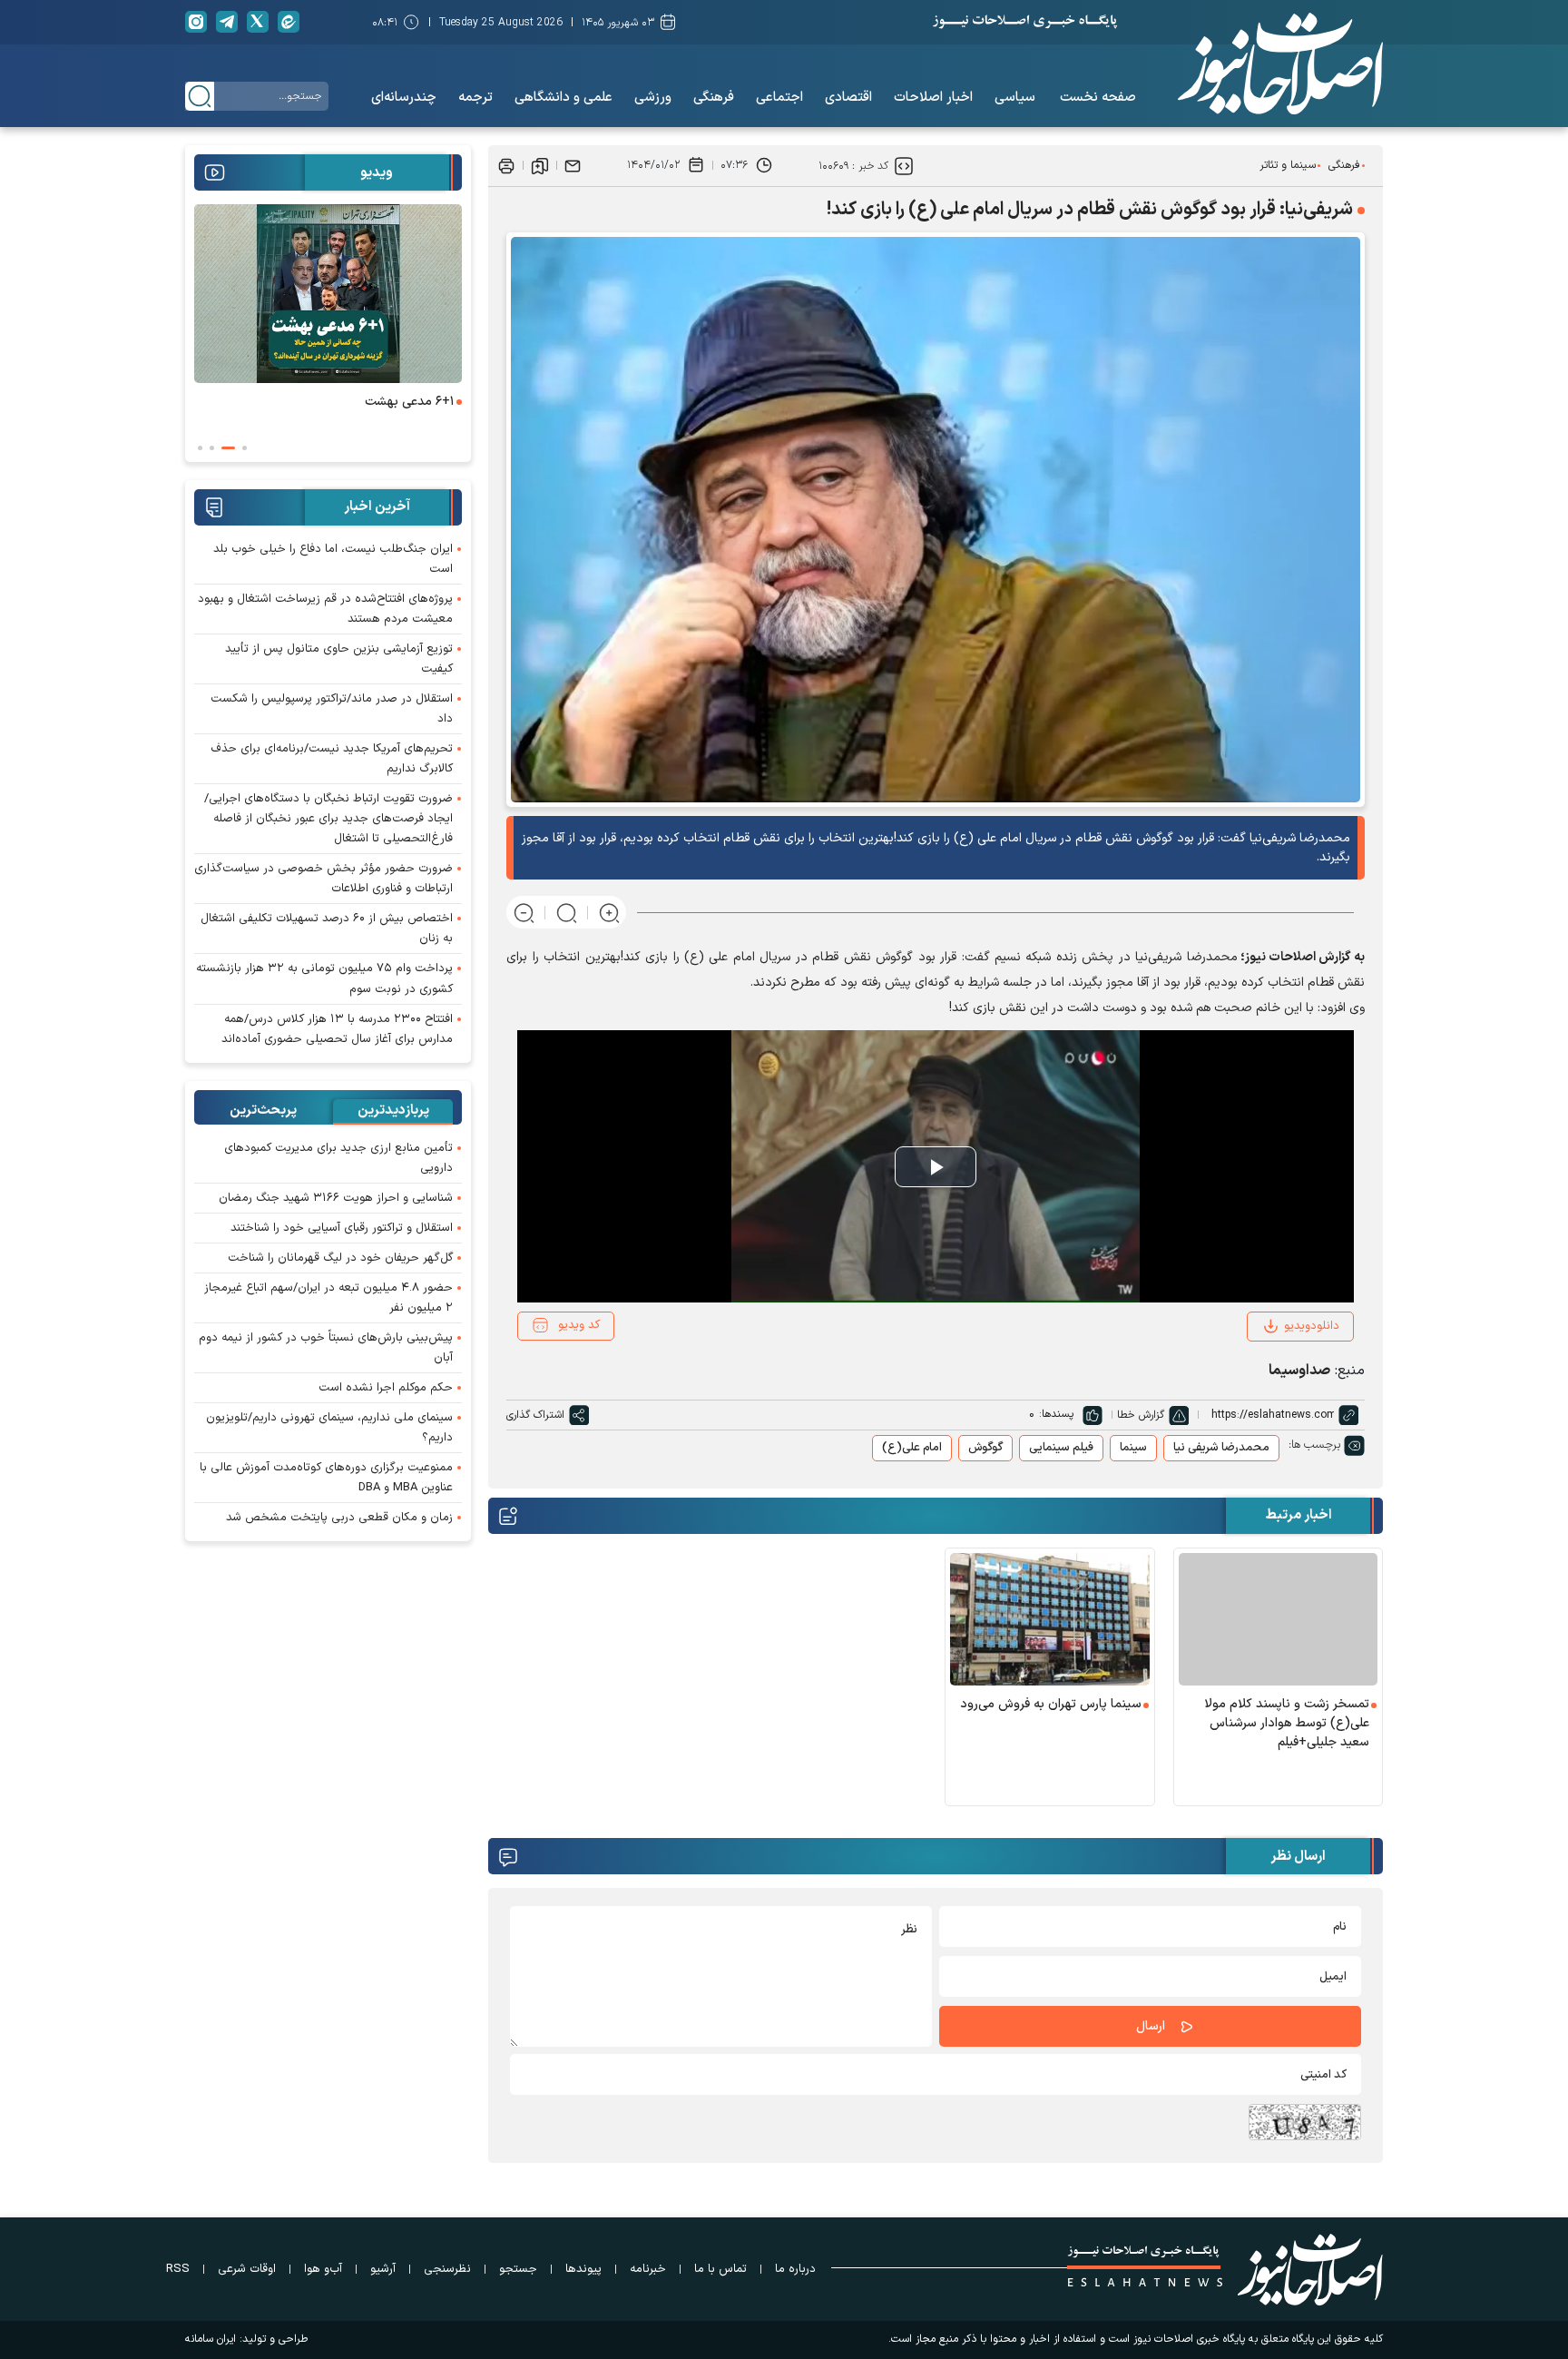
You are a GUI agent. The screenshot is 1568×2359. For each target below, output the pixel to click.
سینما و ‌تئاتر (1288, 165)
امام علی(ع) (912, 1448)
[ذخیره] (540, 165)
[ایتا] (289, 22)
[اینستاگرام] (196, 22)
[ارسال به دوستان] (573, 165)
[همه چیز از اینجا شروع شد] (328, 294)
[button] (245, 448)
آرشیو (383, 2269)
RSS (178, 2269)
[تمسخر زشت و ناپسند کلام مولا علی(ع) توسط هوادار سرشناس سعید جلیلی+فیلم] (1279, 1619)
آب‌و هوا (323, 2269)
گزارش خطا (1141, 1415)
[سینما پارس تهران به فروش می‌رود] (1050, 1619)
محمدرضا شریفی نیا (1221, 1448)
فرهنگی (1344, 165)
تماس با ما (720, 2269)
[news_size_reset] (567, 913)
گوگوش (985, 1448)
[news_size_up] (609, 913)
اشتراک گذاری (535, 1415)
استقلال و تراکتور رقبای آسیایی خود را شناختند (342, 1228)
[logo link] (1280, 64)
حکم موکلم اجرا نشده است (386, 1388)
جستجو (518, 2269)
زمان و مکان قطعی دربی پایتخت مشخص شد (339, 1518)
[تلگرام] (227, 22)
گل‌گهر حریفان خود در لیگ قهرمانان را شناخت (340, 1258)
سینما (1133, 1448)
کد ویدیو (579, 1325)
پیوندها (583, 2269)
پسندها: (1056, 1414)
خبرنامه (648, 2269)
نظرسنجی (447, 2269)
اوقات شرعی (247, 2269)
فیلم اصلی (1289, 1375)
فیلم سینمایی (1061, 1448)
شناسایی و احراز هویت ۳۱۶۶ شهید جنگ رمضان (336, 1198)
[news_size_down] (524, 913)
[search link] (200, 96)
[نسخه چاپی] (506, 165)
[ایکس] (258, 22)
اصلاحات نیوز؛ (1278, 957)
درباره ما (795, 2269)
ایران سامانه (211, 2339)
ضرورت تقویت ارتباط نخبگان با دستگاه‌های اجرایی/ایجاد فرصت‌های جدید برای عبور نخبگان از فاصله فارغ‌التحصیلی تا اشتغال (328, 819)
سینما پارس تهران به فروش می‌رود (1051, 1704)
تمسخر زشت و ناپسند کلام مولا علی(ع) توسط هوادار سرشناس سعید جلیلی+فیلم (1287, 1723)
